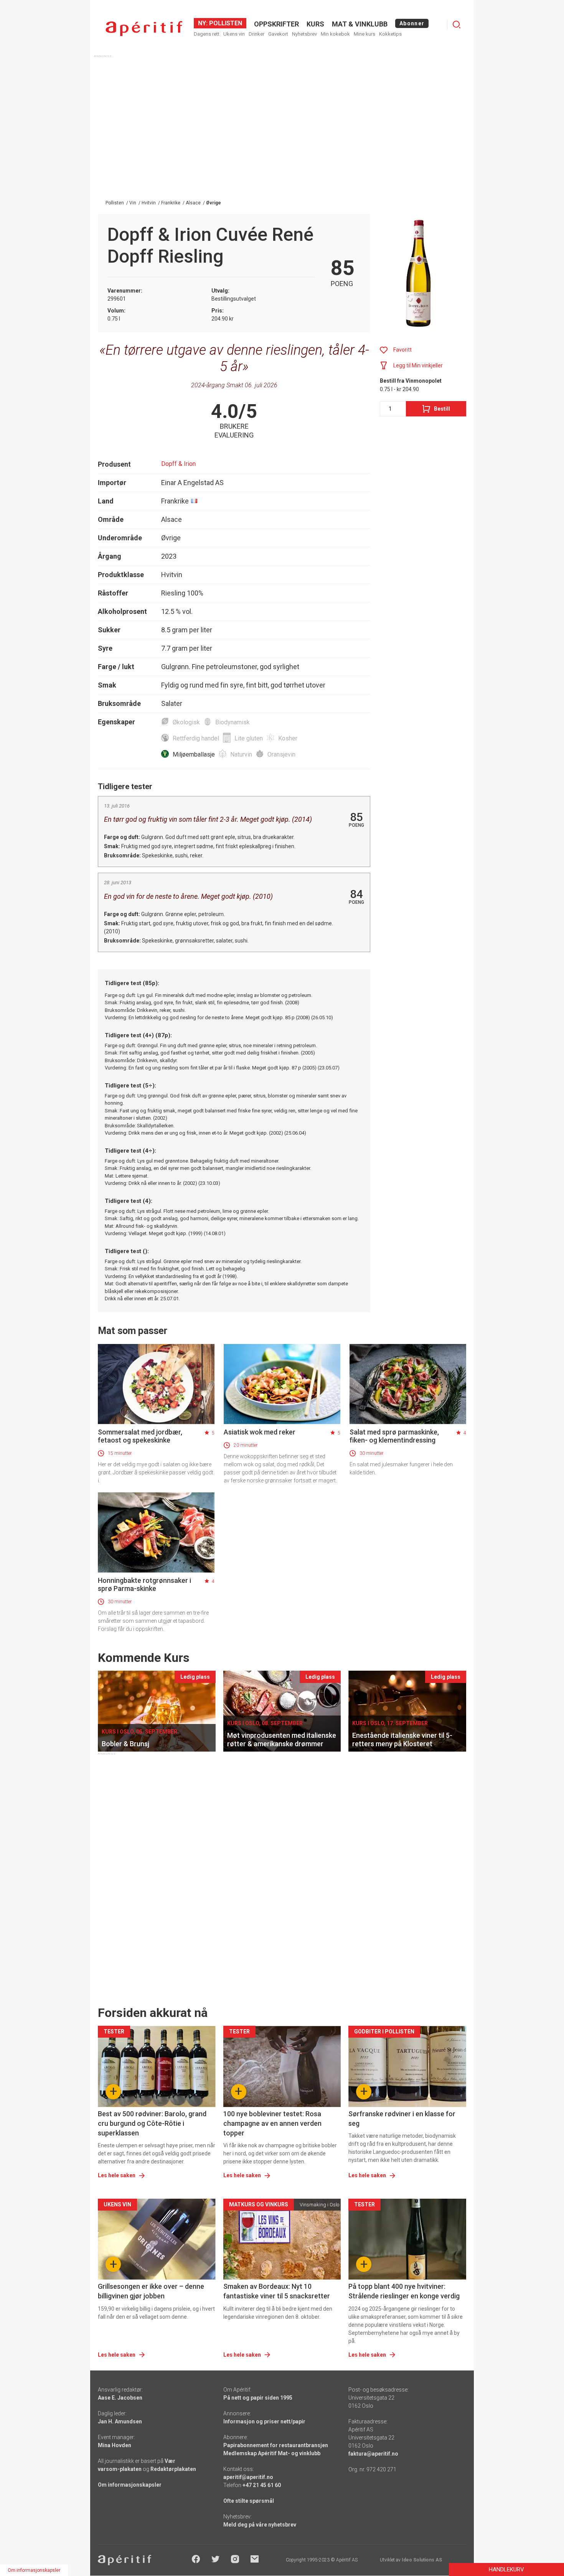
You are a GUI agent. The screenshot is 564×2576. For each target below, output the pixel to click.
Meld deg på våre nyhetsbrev (260, 2525)
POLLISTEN (225, 23)
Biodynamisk (233, 722)
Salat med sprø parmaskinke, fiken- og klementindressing (394, 1436)
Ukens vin (234, 34)
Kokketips (390, 34)
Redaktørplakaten (173, 2469)
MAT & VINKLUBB (360, 24)
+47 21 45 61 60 (262, 2485)
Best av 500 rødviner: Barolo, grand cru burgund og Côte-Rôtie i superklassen (152, 2123)
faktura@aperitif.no (373, 2454)
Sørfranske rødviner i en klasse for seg (402, 2119)
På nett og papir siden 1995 (258, 2398)
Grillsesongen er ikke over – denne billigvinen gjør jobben (151, 2291)
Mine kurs (364, 34)
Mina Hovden (115, 2445)
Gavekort (278, 34)
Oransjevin (281, 754)
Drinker (256, 34)
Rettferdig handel (196, 738)
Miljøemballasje (194, 754)
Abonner (412, 23)
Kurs (315, 24)
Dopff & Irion (178, 464)
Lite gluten (249, 738)
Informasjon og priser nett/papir (264, 2421)
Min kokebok (335, 34)
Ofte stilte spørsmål (249, 2501)
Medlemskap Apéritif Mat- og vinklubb (272, 2453)
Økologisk (186, 722)
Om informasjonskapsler (130, 2485)
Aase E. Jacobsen (120, 2398)
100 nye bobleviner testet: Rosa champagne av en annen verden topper (272, 2123)
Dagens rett (207, 34)
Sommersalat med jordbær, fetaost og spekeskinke (140, 1436)
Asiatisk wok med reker (260, 1432)
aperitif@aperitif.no (248, 2477)
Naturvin (241, 754)
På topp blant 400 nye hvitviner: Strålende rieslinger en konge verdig (404, 2291)
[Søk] (457, 25)
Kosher (288, 738)
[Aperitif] (144, 29)
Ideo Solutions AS (422, 2560)
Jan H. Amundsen (120, 2421)
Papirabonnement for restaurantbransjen (276, 2445)
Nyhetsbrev (304, 34)
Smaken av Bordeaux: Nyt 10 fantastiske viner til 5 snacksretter (277, 2291)
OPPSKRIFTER (276, 24)
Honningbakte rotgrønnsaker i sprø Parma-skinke (144, 1584)
